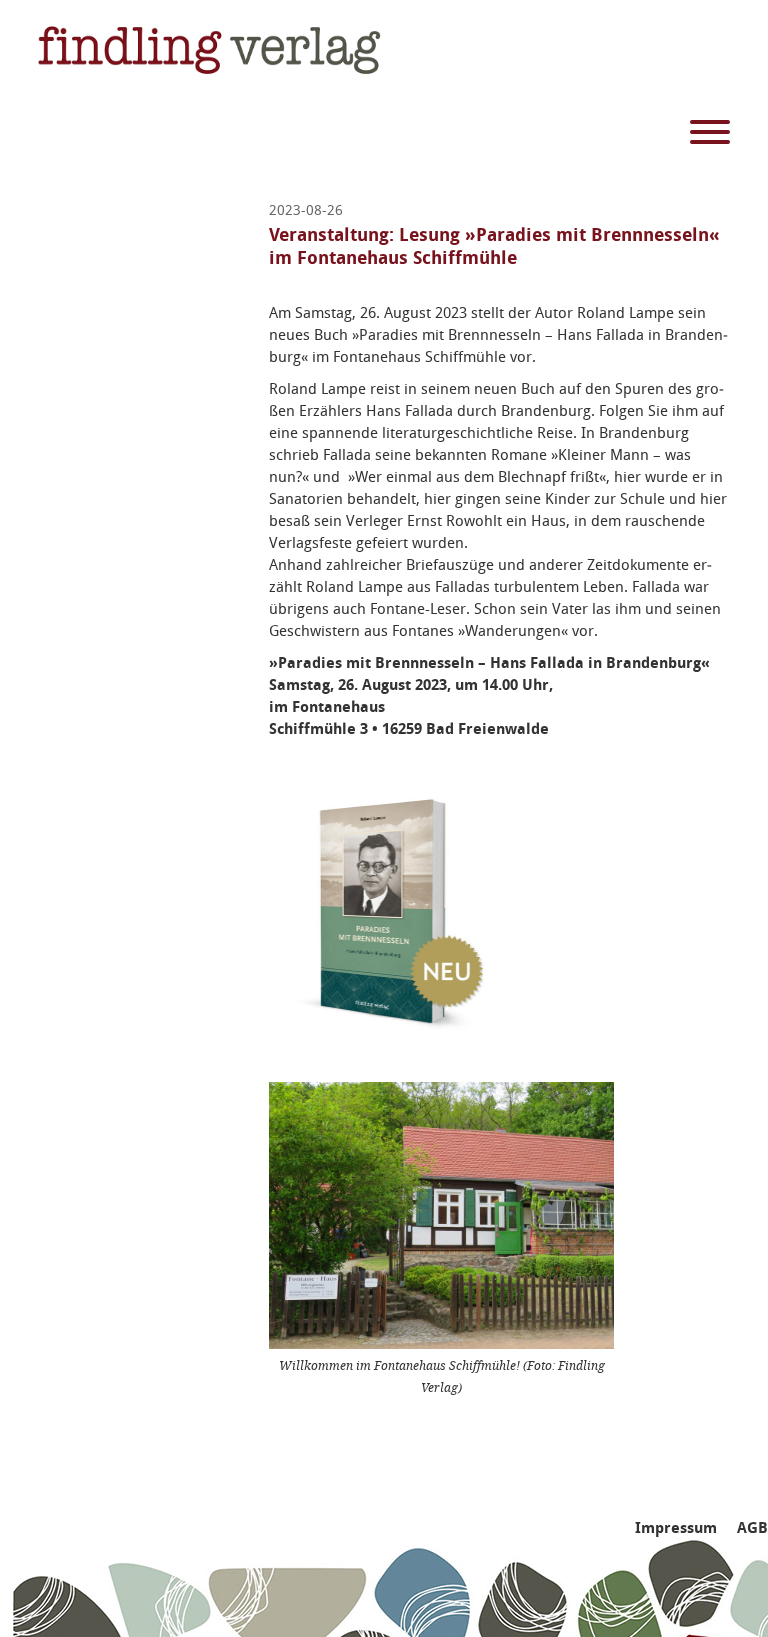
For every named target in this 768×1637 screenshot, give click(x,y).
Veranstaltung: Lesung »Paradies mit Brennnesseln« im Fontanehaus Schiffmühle (494, 246)
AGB (752, 1528)
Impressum (676, 1528)
